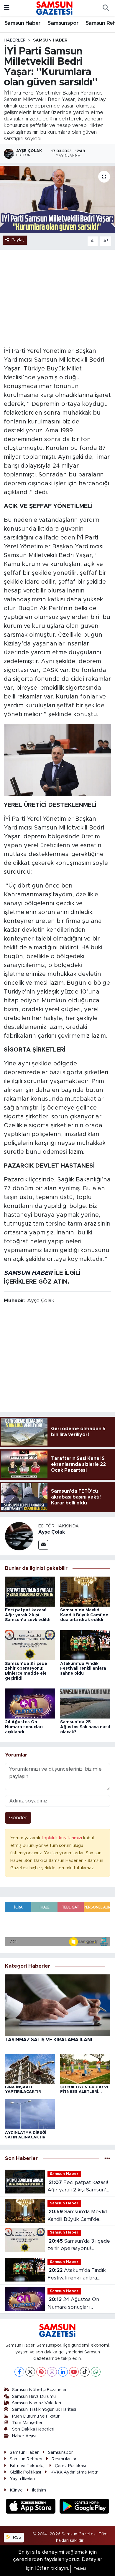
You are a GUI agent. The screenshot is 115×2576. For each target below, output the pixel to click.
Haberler (15, 40)
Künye (16, 2490)
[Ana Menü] (7, 8)
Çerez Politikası (70, 2466)
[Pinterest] (41, 2372)
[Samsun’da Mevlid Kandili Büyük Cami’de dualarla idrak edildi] (85, 1591)
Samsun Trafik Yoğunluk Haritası (44, 2409)
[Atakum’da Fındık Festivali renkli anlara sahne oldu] (85, 1645)
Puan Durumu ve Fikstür (36, 2416)
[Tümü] (107, 2158)
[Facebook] (19, 2372)
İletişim (39, 2490)
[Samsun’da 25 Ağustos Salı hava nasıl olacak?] (85, 1703)
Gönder (18, 1818)
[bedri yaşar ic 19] (58, 759)
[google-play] (84, 2507)
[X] (30, 2372)
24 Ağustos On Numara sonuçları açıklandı (24, 1727)
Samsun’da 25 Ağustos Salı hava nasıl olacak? (85, 1727)
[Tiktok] (85, 2372)
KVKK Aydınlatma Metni (75, 2472)
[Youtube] (74, 2372)
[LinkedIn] (63, 2372)
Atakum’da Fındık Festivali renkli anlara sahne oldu (83, 1669)
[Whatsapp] (96, 2372)
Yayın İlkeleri (22, 2479)
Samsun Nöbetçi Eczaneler (39, 2390)
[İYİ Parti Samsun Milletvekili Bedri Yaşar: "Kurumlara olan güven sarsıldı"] (57, 200)
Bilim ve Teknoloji (28, 2466)
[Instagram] (52, 2372)
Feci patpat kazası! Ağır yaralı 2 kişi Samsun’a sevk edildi (28, 1615)
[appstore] (32, 2507)
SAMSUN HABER (28, 1273)
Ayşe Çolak (52, 1532)
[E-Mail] (43, 1545)
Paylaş (18, 240)
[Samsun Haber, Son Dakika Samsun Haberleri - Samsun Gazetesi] (55, 8)
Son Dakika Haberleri (33, 2429)
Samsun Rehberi (26, 2459)
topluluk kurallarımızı (62, 1838)
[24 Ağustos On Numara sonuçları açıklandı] (30, 1703)
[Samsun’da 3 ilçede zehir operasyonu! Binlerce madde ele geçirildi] (30, 1645)
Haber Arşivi (24, 2436)
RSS (17, 2537)
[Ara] (106, 8)
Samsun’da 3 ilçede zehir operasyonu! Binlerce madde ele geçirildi (79, 2245)
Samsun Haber (23, 23)
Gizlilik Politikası (25, 2472)
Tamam (80, 2569)
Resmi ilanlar (64, 2459)
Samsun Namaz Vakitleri (37, 2403)
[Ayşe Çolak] (19, 1536)
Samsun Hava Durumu (34, 2397)
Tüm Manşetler (27, 2423)
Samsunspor (63, 23)
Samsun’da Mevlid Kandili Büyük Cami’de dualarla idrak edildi (84, 1615)
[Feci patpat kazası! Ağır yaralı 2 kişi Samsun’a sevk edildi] (30, 1591)
